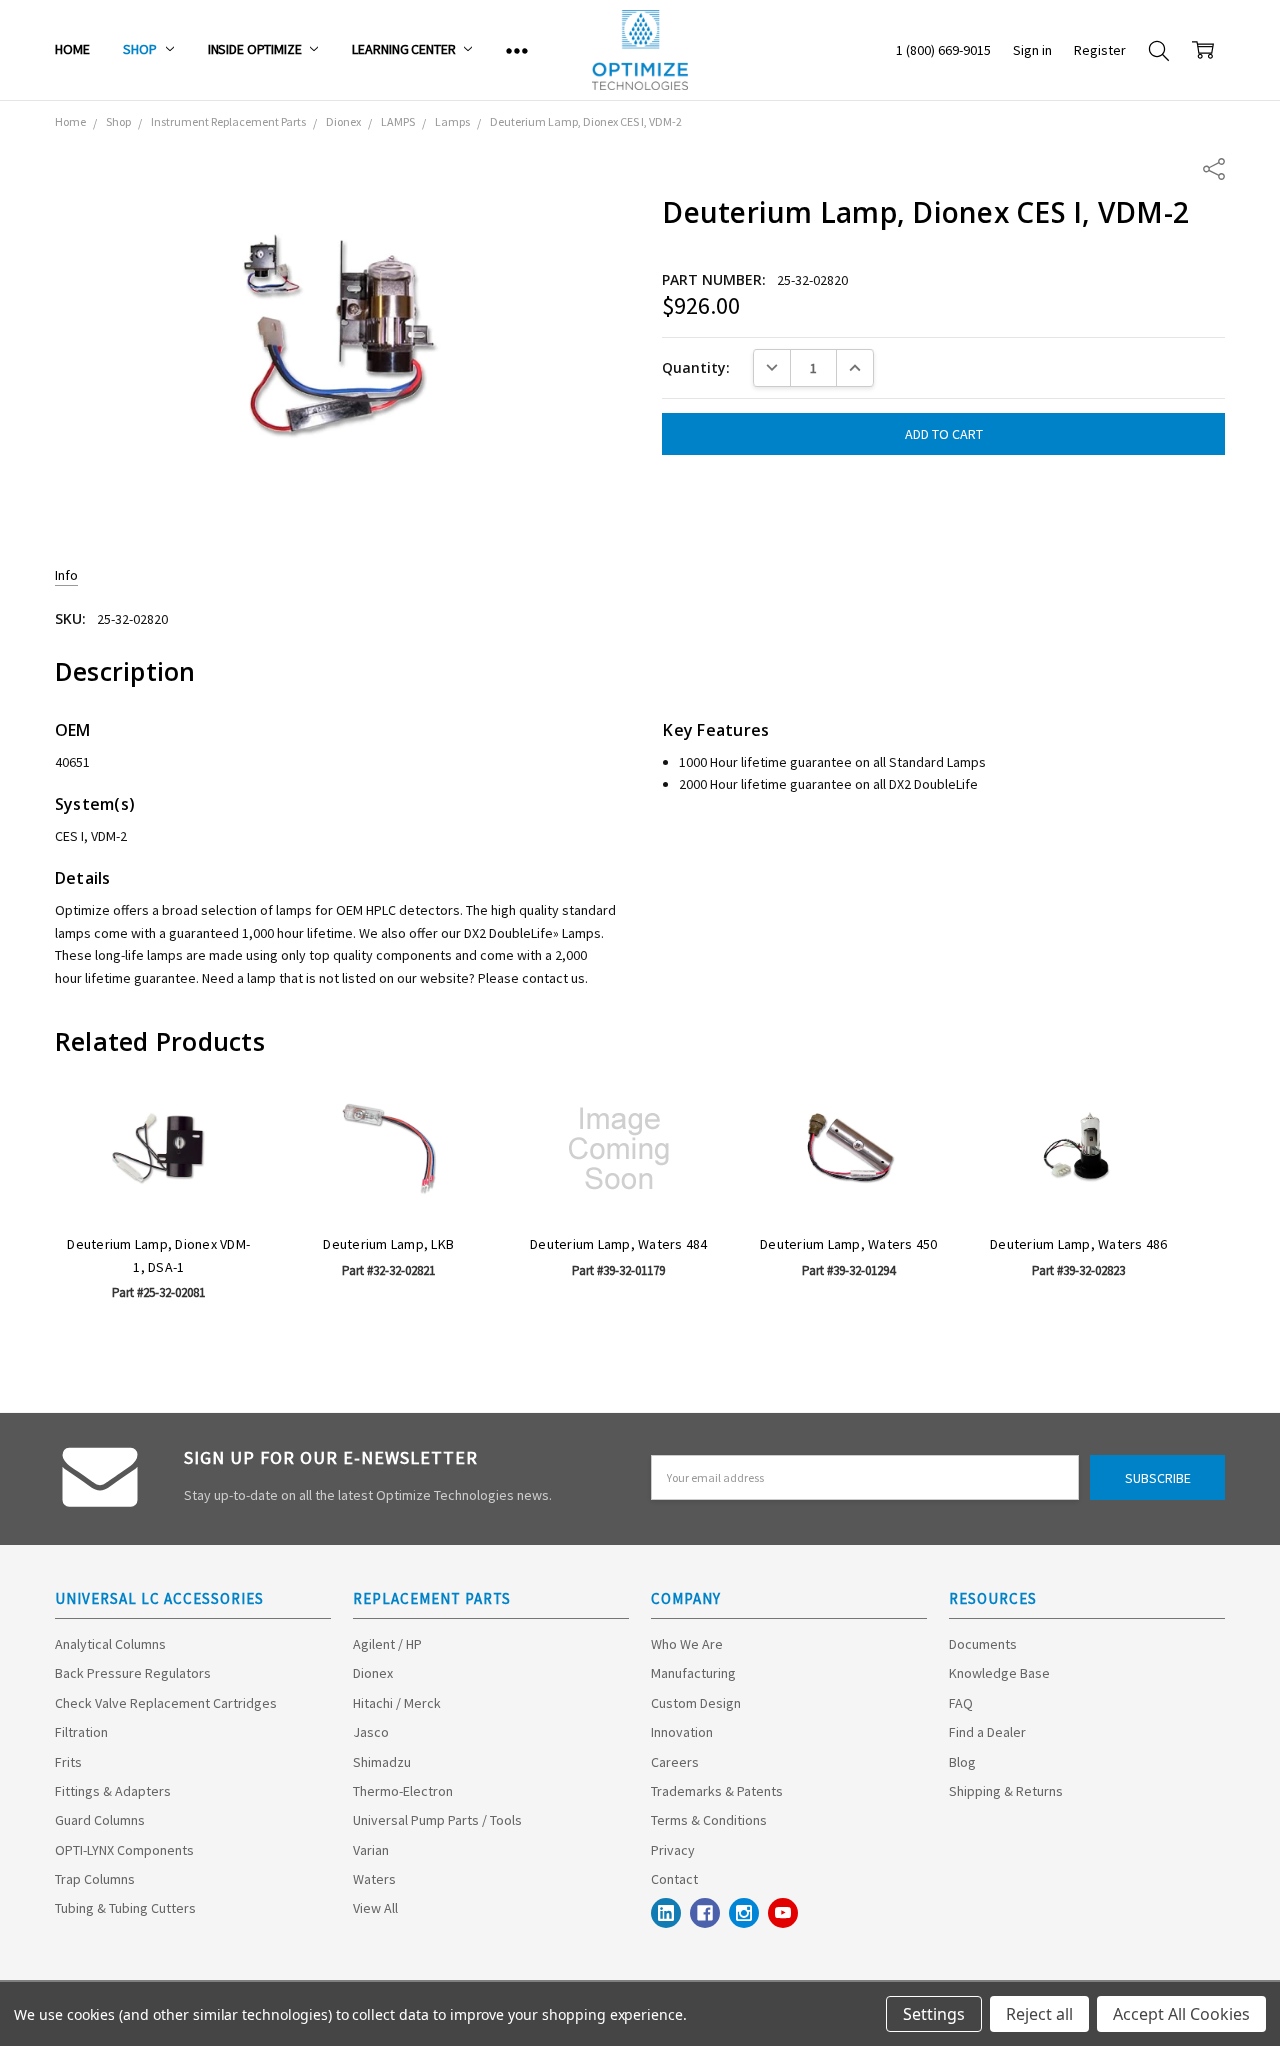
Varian (371, 1850)
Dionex (373, 1673)
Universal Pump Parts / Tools (437, 1820)
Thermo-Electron (403, 1791)
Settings (934, 2014)
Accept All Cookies (1181, 2014)
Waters (374, 1879)
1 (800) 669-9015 (943, 50)
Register (1100, 50)
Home (72, 49)
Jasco (371, 1732)
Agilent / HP (387, 1644)
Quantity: (696, 367)
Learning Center (405, 49)
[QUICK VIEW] (227, 1117)
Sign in (1032, 50)
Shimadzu (382, 1762)
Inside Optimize (256, 49)
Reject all (1039, 2014)
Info (66, 575)
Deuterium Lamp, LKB (388, 1244)
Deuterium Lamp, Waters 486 (1079, 1244)
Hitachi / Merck (397, 1703)
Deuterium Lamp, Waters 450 (849, 1244)
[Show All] (517, 50)
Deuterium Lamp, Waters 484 (619, 1244)
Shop (141, 49)
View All (375, 1908)
